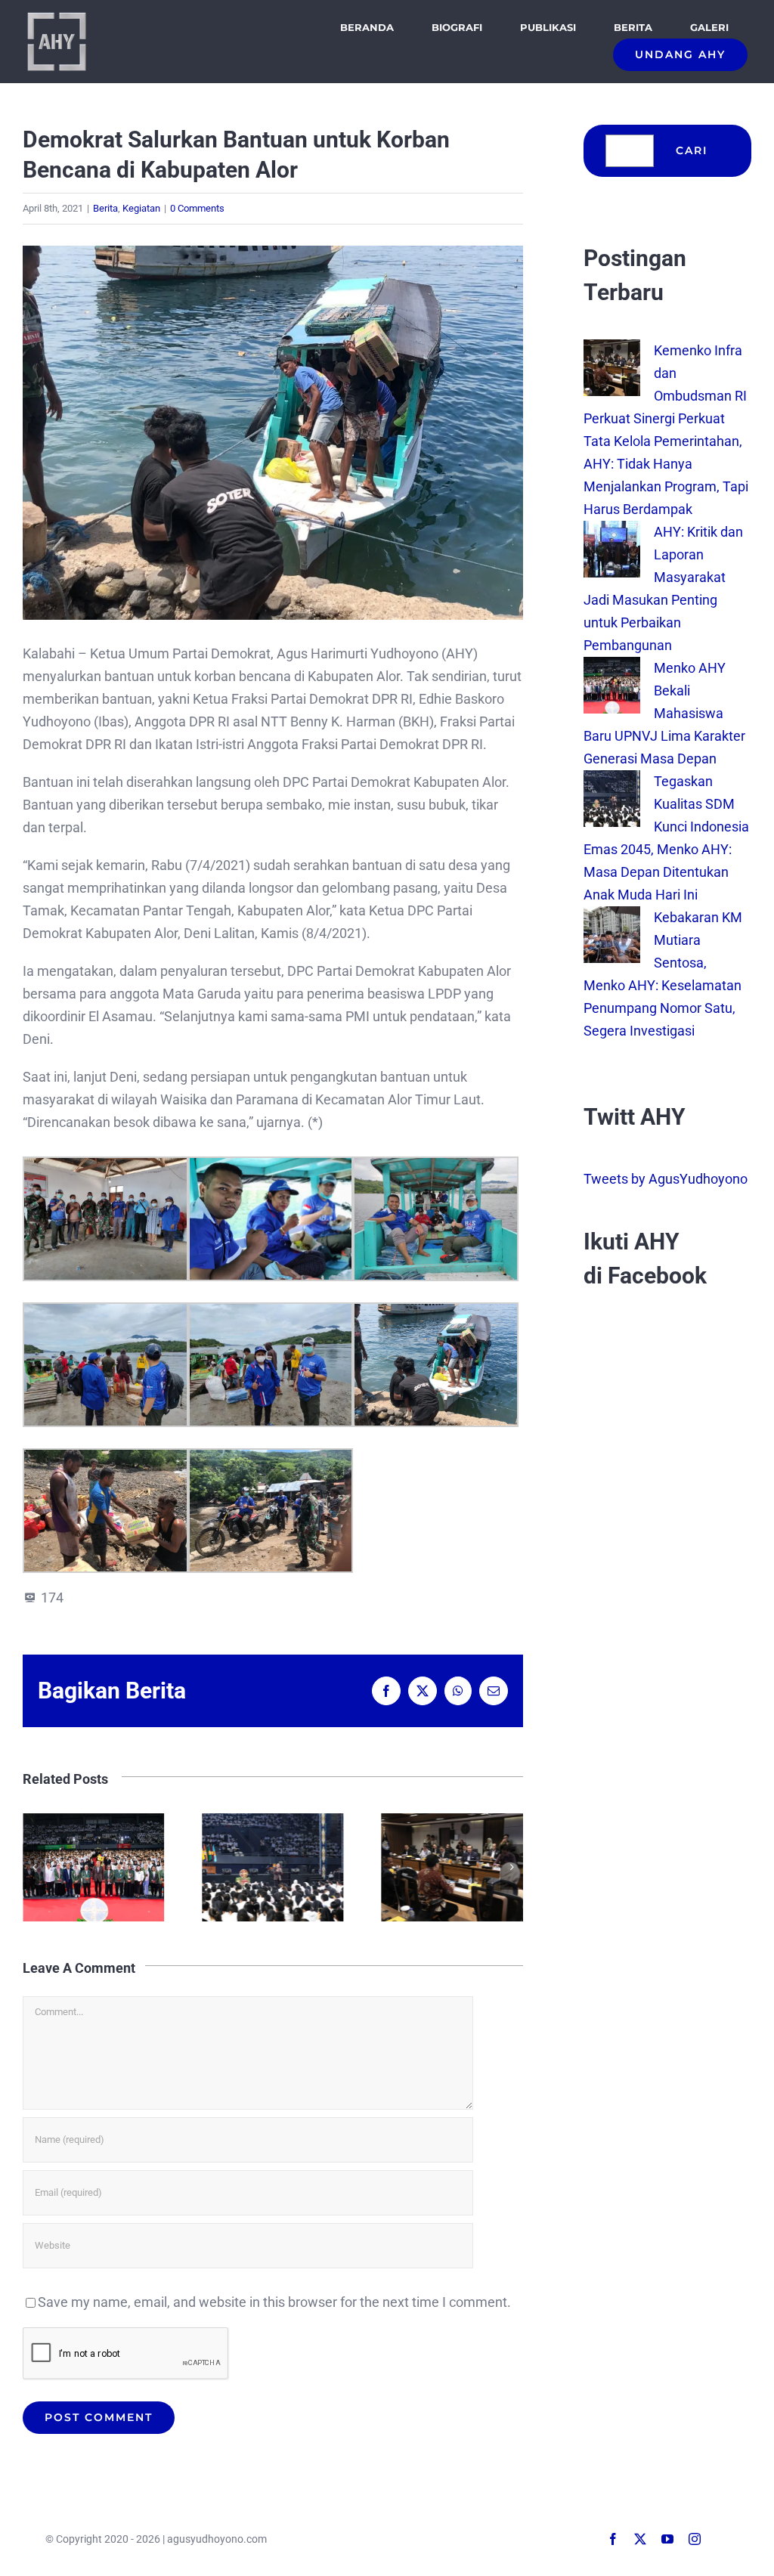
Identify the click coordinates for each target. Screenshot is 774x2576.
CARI (692, 150)
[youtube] (667, 2539)
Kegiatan (141, 208)
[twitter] (640, 2539)
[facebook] (613, 2539)
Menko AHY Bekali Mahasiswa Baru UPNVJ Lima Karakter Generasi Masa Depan (664, 713)
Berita (105, 208)
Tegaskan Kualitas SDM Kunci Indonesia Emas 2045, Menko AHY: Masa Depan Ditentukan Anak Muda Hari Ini (96, 1867)
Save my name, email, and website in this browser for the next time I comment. (274, 2302)
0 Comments (197, 208)
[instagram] (695, 2539)
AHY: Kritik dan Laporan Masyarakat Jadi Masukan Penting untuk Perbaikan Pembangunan (455, 1867)
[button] (34, 1867)
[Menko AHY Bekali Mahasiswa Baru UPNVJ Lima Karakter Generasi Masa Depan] (612, 668)
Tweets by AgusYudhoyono (666, 1179)
